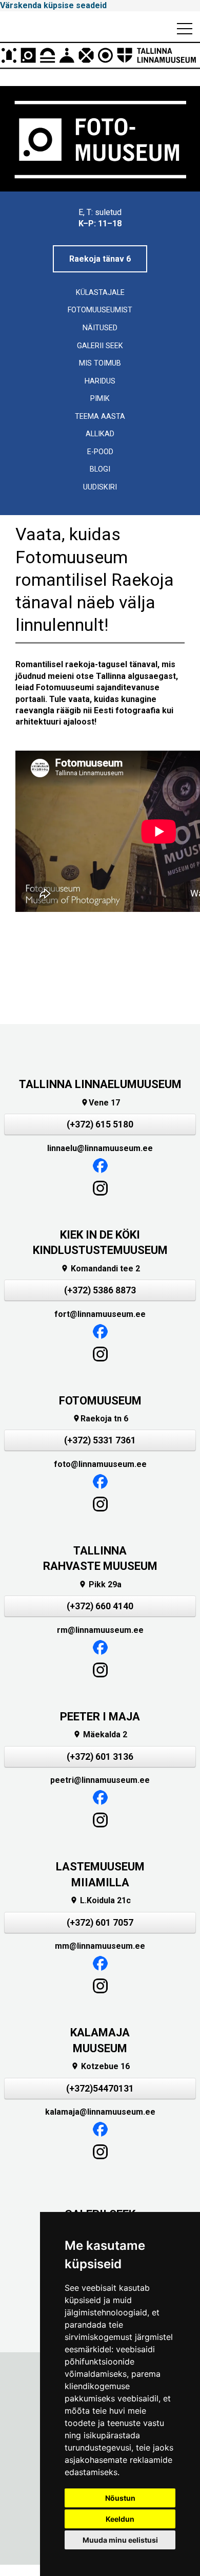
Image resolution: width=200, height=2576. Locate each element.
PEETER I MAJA (100, 1717)
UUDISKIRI (100, 487)
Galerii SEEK (100, 346)
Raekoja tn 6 (100, 1419)
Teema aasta (100, 417)
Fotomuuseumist (100, 310)
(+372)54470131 (100, 2089)
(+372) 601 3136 (100, 1757)
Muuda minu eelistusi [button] (120, 2540)
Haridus (100, 381)
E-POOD (100, 452)
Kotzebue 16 (100, 2066)
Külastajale (100, 293)
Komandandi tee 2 (100, 1269)
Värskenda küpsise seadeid (53, 5)
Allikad (100, 434)
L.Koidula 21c (100, 1900)
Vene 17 (100, 1103)
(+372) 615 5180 (100, 1124)
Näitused (100, 328)
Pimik (100, 399)
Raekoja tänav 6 (100, 259)
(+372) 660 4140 (100, 1606)
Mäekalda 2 (100, 1734)
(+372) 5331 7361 (100, 1440)
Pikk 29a (100, 1584)
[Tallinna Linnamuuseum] (100, 55)
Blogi (100, 469)
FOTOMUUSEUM (100, 1401)
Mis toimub (100, 363)
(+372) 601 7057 (100, 1923)
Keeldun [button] (120, 2519)
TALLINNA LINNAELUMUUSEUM (100, 1084)
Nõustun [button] (120, 2498)
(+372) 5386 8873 (100, 1290)
